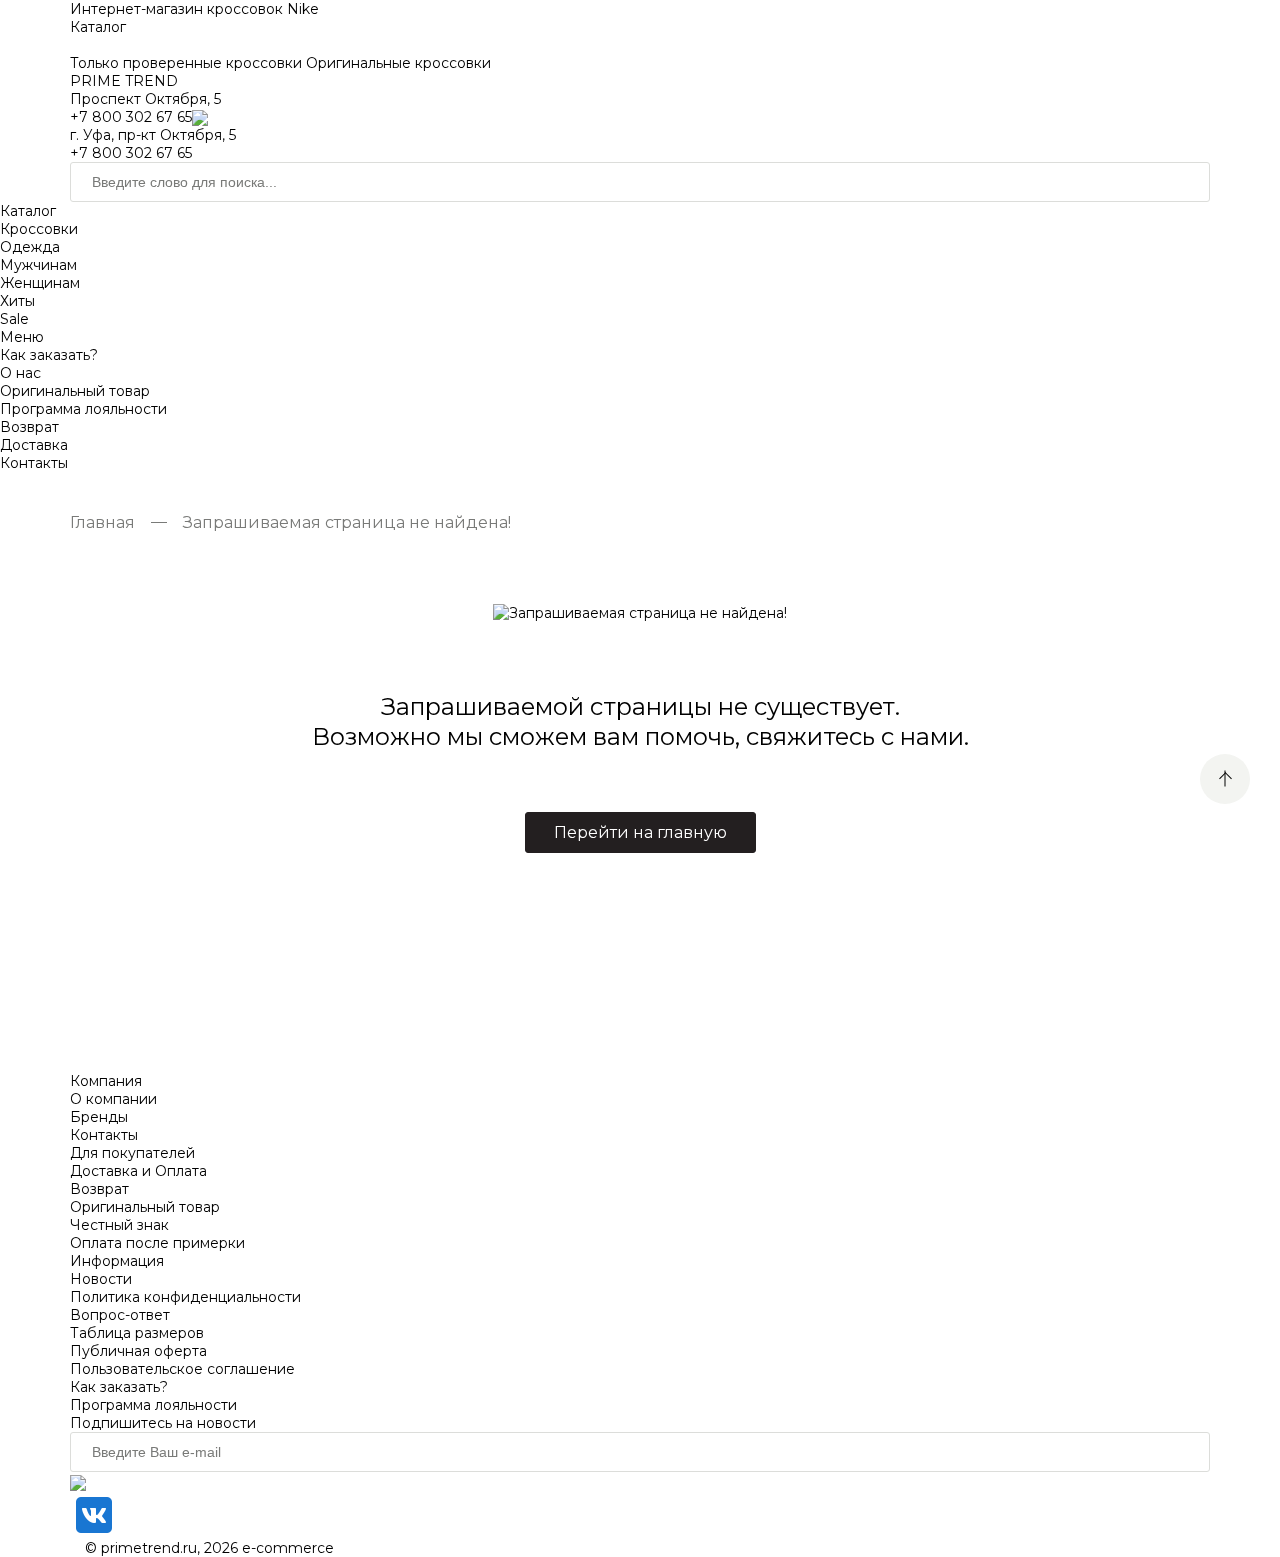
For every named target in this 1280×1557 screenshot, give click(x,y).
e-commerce (288, 1548)
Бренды (99, 1117)
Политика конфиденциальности (185, 1297)
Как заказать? (49, 355)
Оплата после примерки (157, 1243)
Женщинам (40, 283)
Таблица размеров (137, 1333)
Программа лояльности (83, 409)
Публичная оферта (138, 1351)
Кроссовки (39, 229)
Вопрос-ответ (120, 1315)
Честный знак (119, 1225)
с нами (922, 736)
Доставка (34, 445)
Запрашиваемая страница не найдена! (347, 522)
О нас (20, 373)
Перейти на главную (640, 832)
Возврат (29, 427)
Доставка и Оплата (138, 1171)
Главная (102, 522)
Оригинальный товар (75, 391)
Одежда (30, 247)
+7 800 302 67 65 (131, 117)
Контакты (34, 463)
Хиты (17, 301)
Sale (14, 319)
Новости (101, 1279)
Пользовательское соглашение (182, 1369)
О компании (113, 1099)
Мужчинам (38, 265)
